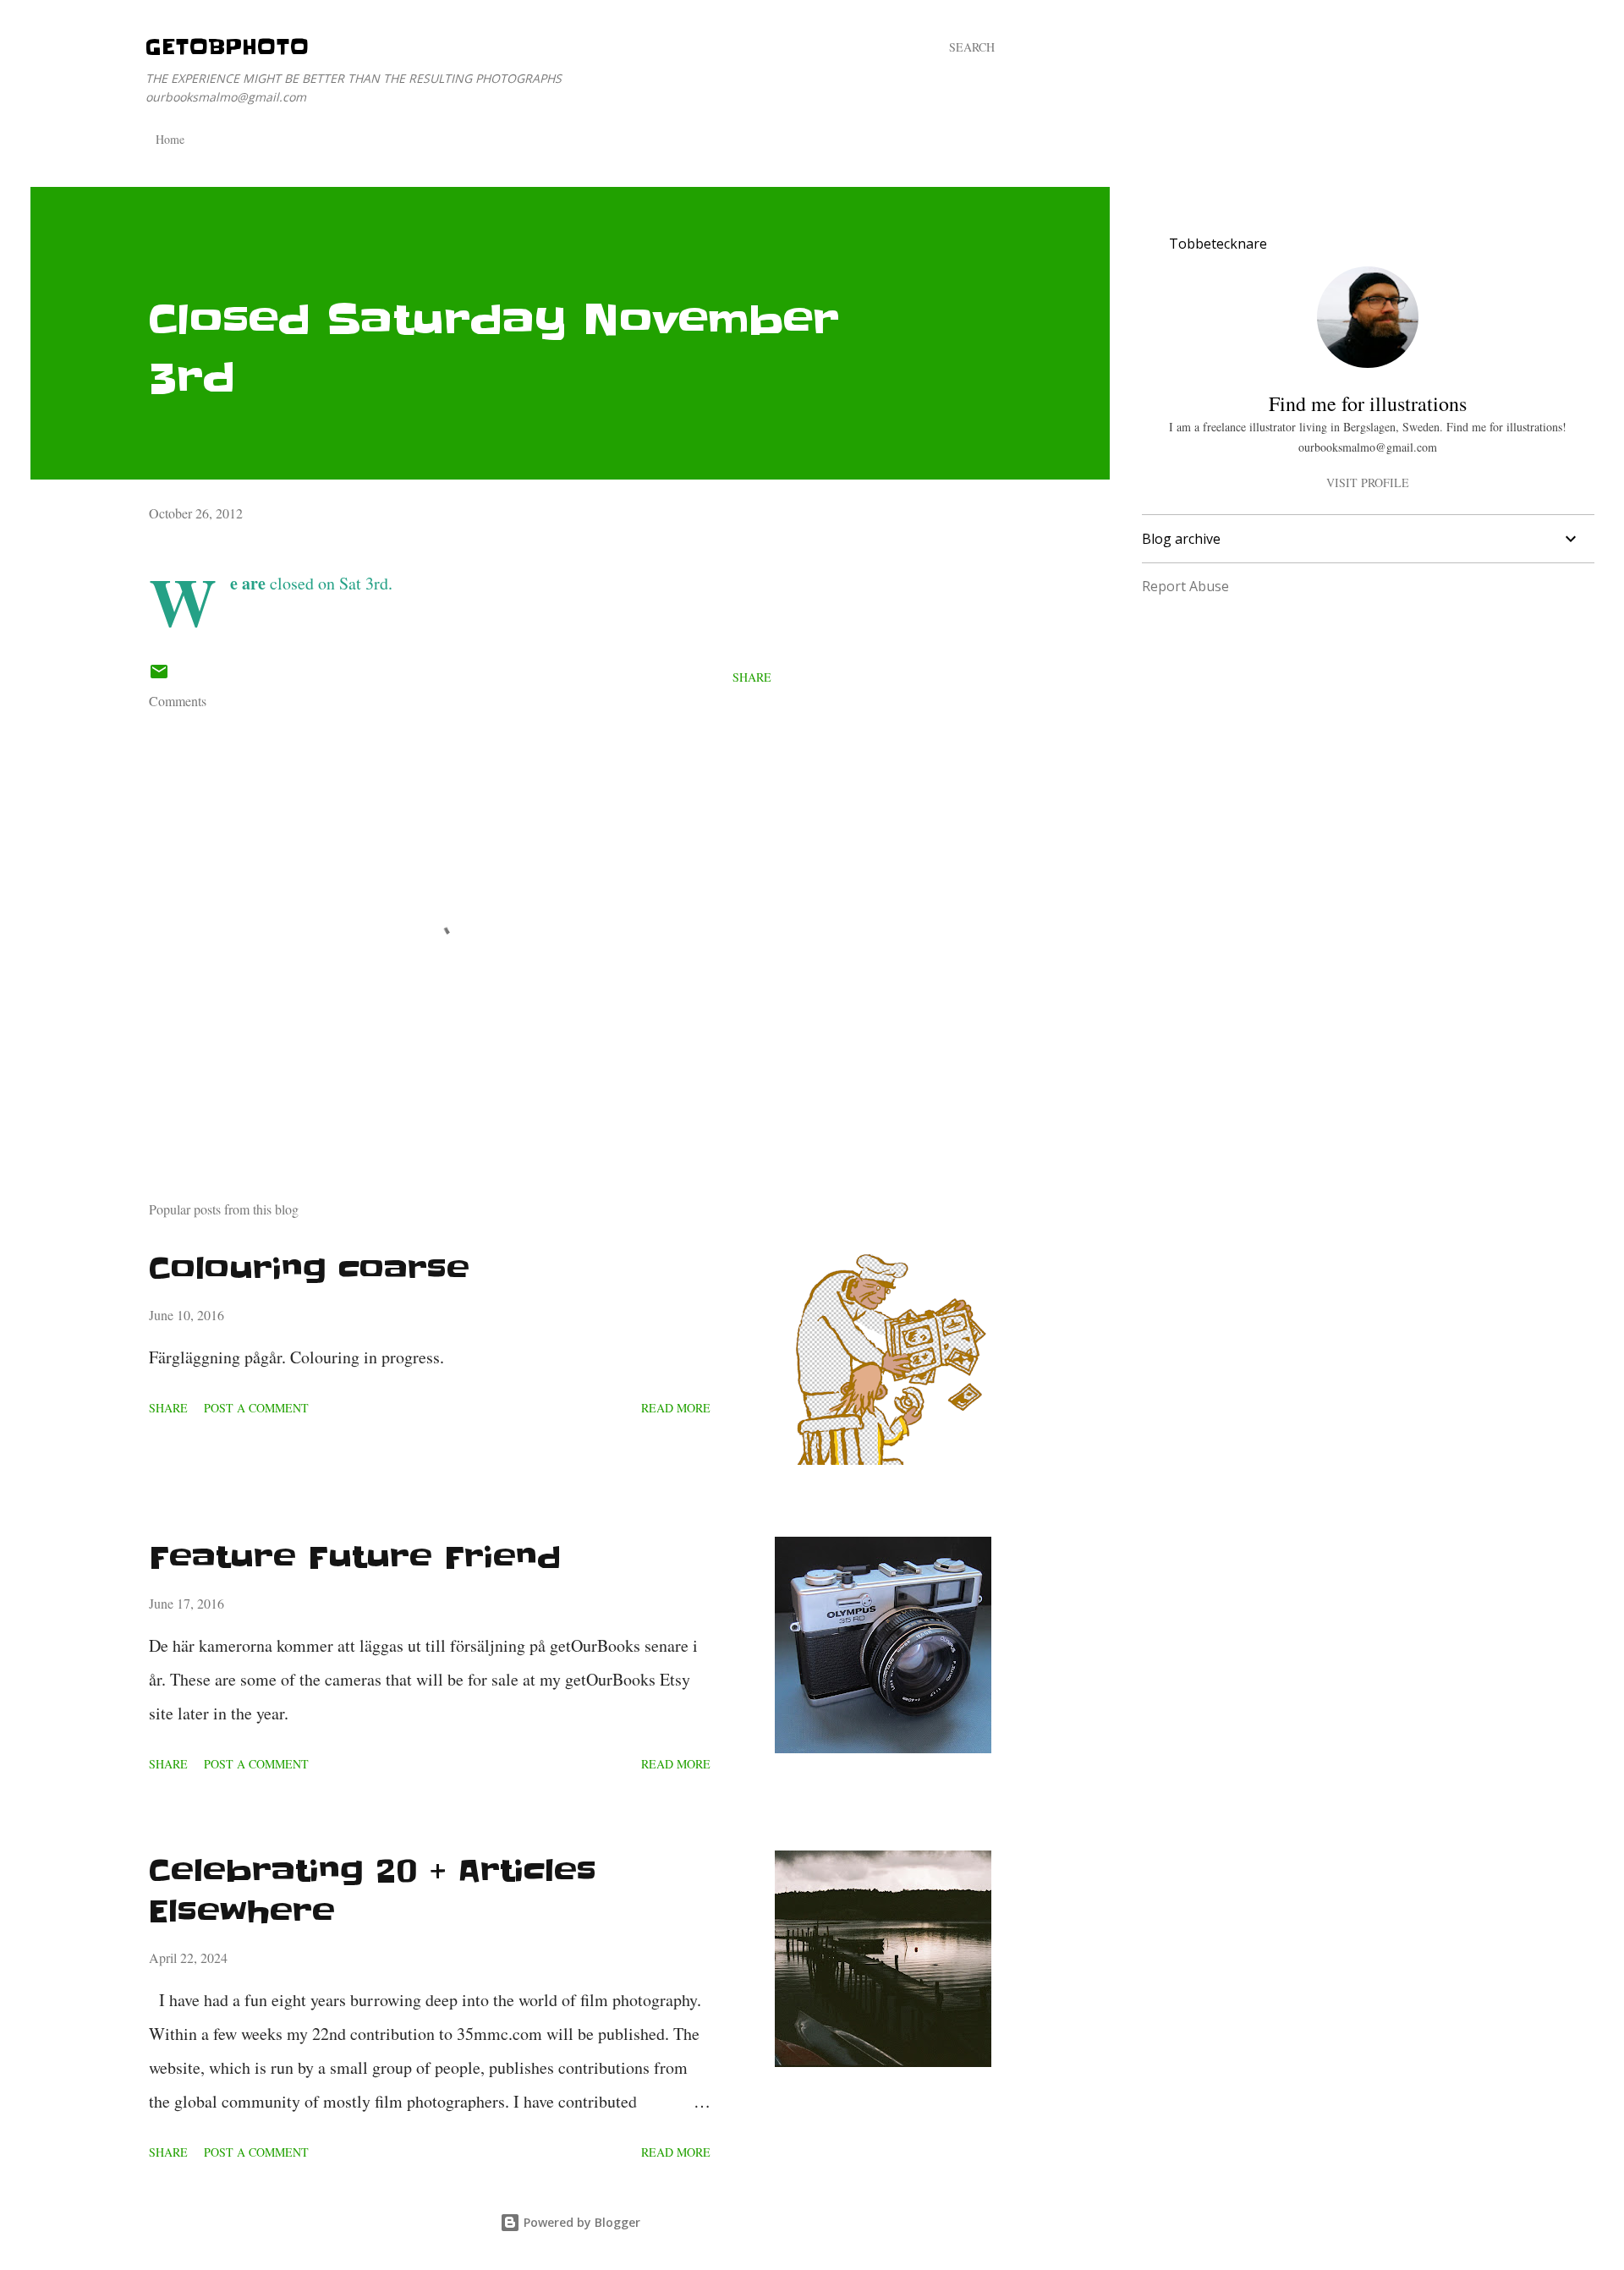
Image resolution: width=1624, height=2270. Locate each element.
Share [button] (752, 677)
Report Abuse (1185, 586)
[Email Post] (159, 677)
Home (170, 139)
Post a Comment (256, 1408)
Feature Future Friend (355, 1557)
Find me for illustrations (1368, 403)
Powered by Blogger (580, 2222)
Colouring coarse (309, 1269)
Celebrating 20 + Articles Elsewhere (373, 1891)
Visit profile (1368, 483)
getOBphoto (227, 47)
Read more (676, 1408)
